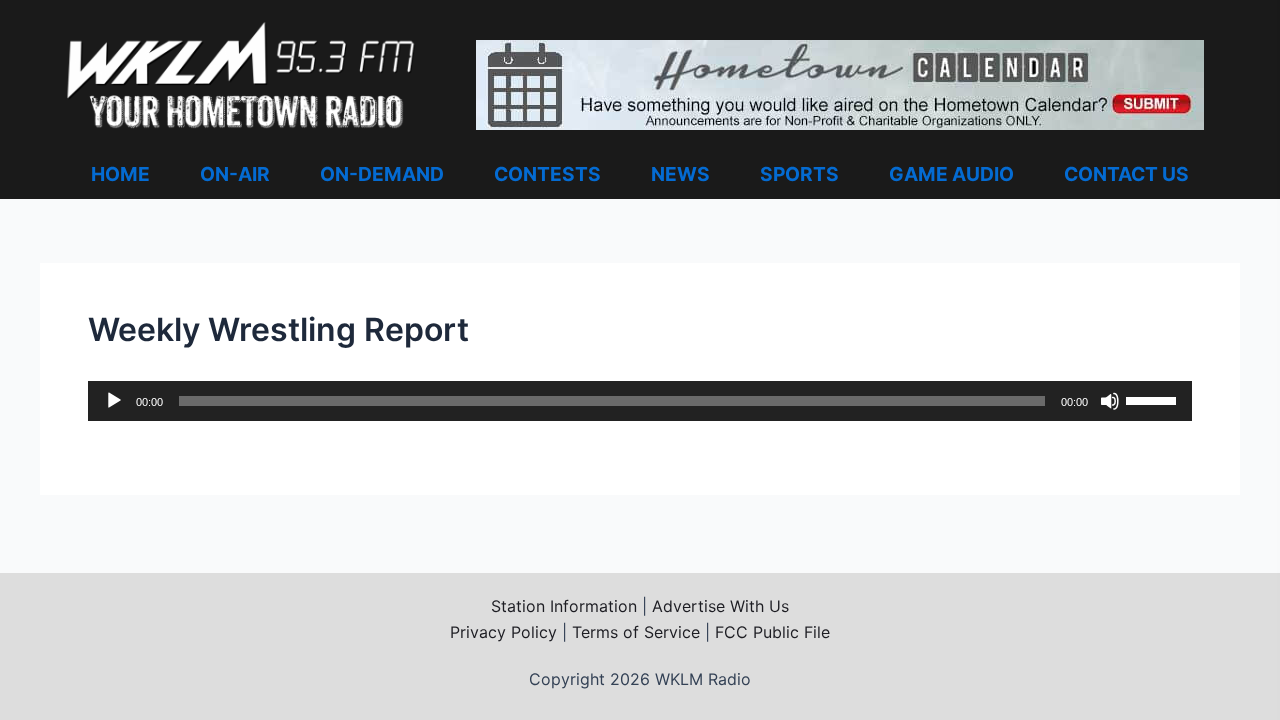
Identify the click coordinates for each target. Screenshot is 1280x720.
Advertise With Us (720, 606)
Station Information (564, 606)
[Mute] (1110, 401)
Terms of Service (636, 632)
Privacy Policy (503, 632)
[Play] (114, 401)
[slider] (1154, 399)
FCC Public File (772, 632)
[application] (640, 401)
